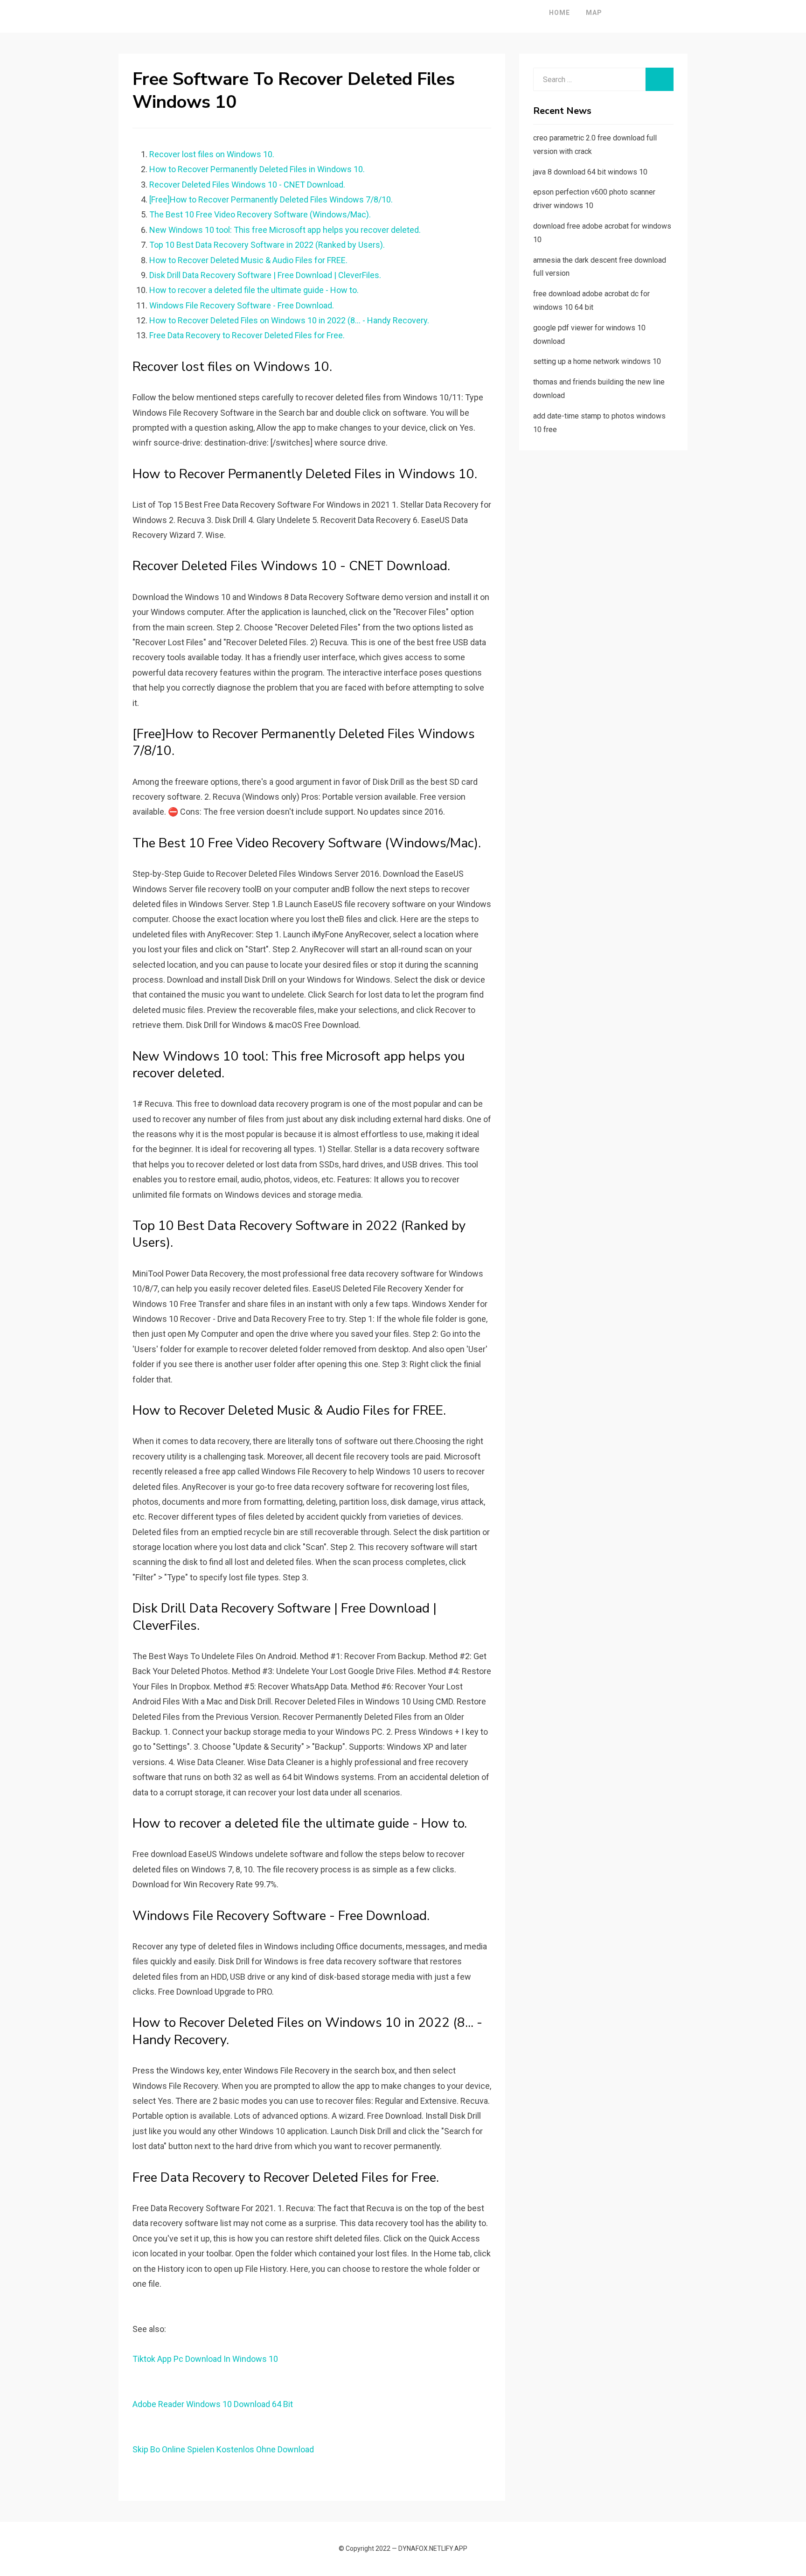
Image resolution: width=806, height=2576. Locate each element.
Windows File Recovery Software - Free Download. (242, 305)
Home (559, 13)
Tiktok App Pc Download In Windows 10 (205, 2359)
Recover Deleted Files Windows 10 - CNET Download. (247, 185)
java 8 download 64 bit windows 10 (590, 172)
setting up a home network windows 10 (597, 361)
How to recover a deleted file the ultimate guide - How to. (254, 290)
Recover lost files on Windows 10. (212, 154)
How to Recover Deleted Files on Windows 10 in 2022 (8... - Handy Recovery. (289, 320)
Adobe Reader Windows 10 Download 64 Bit (213, 2404)
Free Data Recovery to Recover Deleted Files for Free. (247, 335)
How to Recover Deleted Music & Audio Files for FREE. (248, 260)
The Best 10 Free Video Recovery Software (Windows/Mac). (260, 214)
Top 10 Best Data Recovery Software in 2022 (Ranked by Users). (267, 245)
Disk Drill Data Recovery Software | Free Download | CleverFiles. (265, 275)
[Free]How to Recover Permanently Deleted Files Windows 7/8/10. (271, 199)
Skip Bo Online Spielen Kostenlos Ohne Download (223, 2449)
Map (594, 13)
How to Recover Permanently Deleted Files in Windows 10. (257, 169)
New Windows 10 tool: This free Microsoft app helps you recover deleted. (285, 230)
